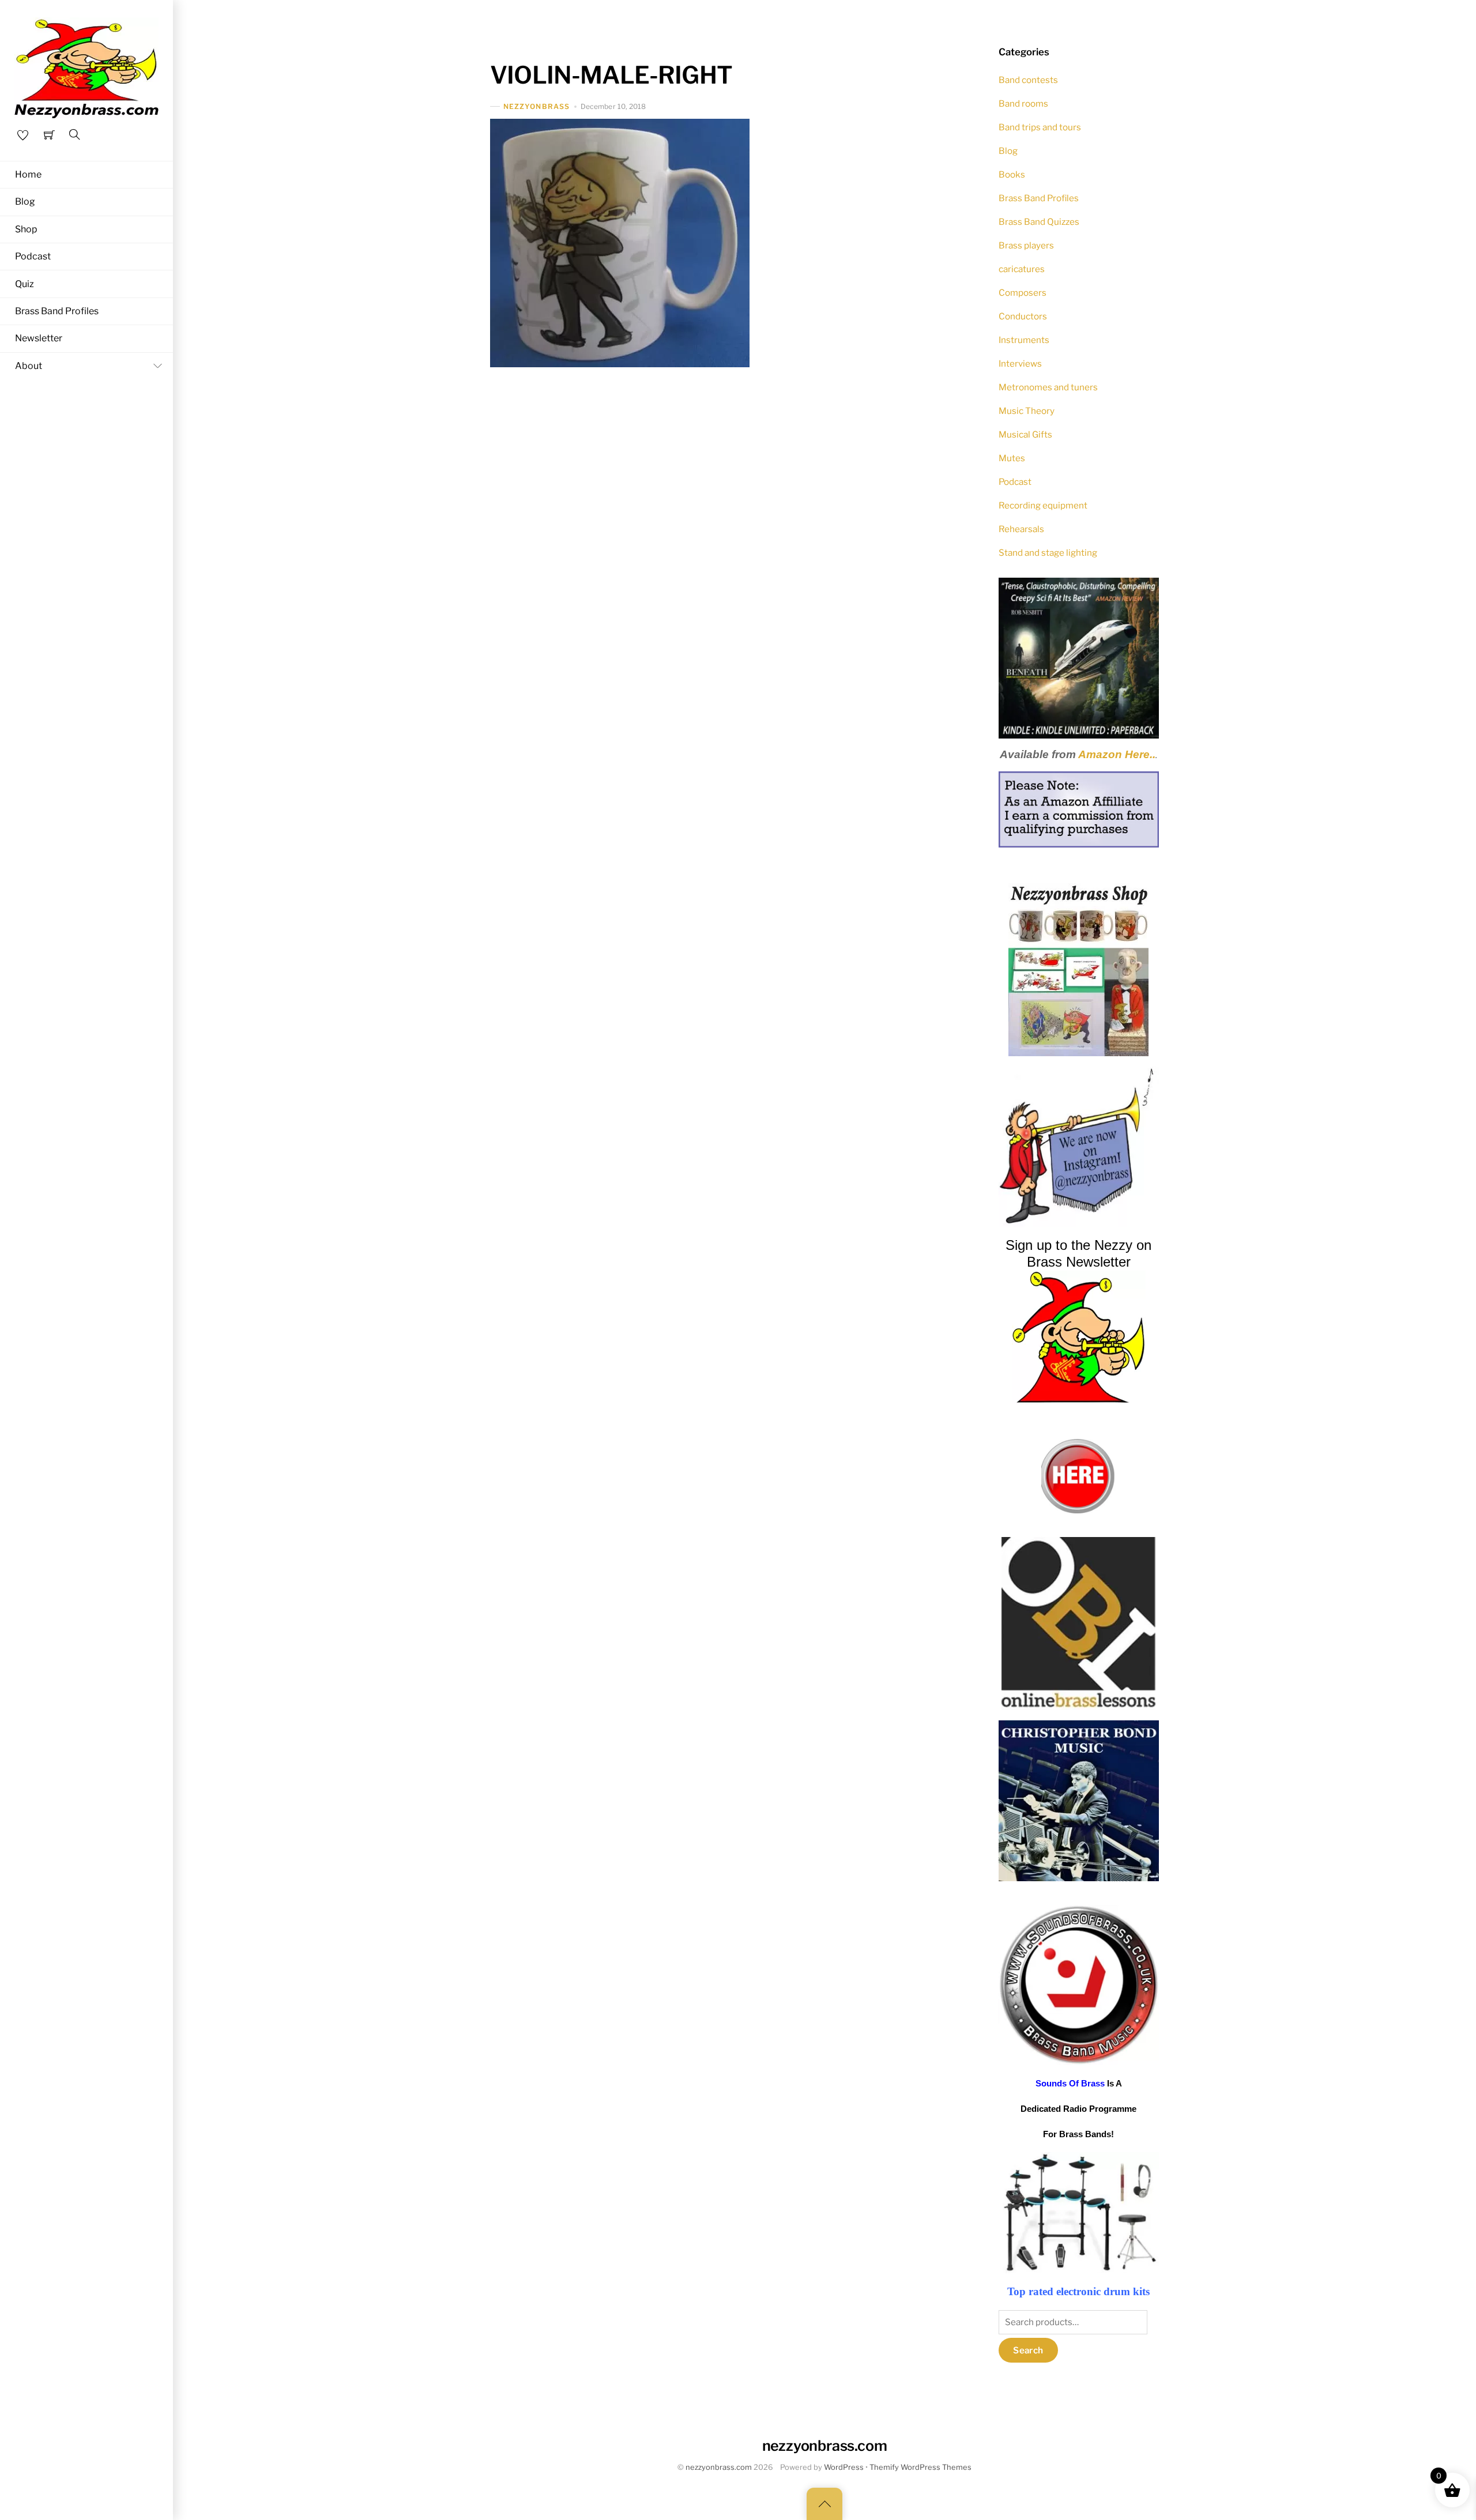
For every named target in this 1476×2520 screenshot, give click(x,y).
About (29, 366)
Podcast (33, 256)
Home (28, 174)
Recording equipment (1043, 505)
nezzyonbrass (536, 106)
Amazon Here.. (1117, 754)
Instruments (1024, 340)
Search (1028, 2350)
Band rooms (1023, 103)
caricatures (1022, 269)
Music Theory (1027, 411)
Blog (25, 201)
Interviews (1020, 364)
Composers (1023, 293)
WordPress (844, 2467)
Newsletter (39, 338)
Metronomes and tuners (1048, 387)
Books (1012, 174)
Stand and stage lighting (1048, 553)
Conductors (1023, 316)
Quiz (25, 284)
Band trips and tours (1040, 127)
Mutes (1012, 458)
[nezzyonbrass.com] (86, 66)
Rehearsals (1021, 529)
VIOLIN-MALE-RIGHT (611, 75)
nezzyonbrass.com (719, 2467)
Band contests (1028, 80)
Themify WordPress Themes (920, 2467)
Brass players (1026, 245)
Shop (26, 229)
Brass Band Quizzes (1039, 222)
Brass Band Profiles (57, 311)
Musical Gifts (1025, 434)
